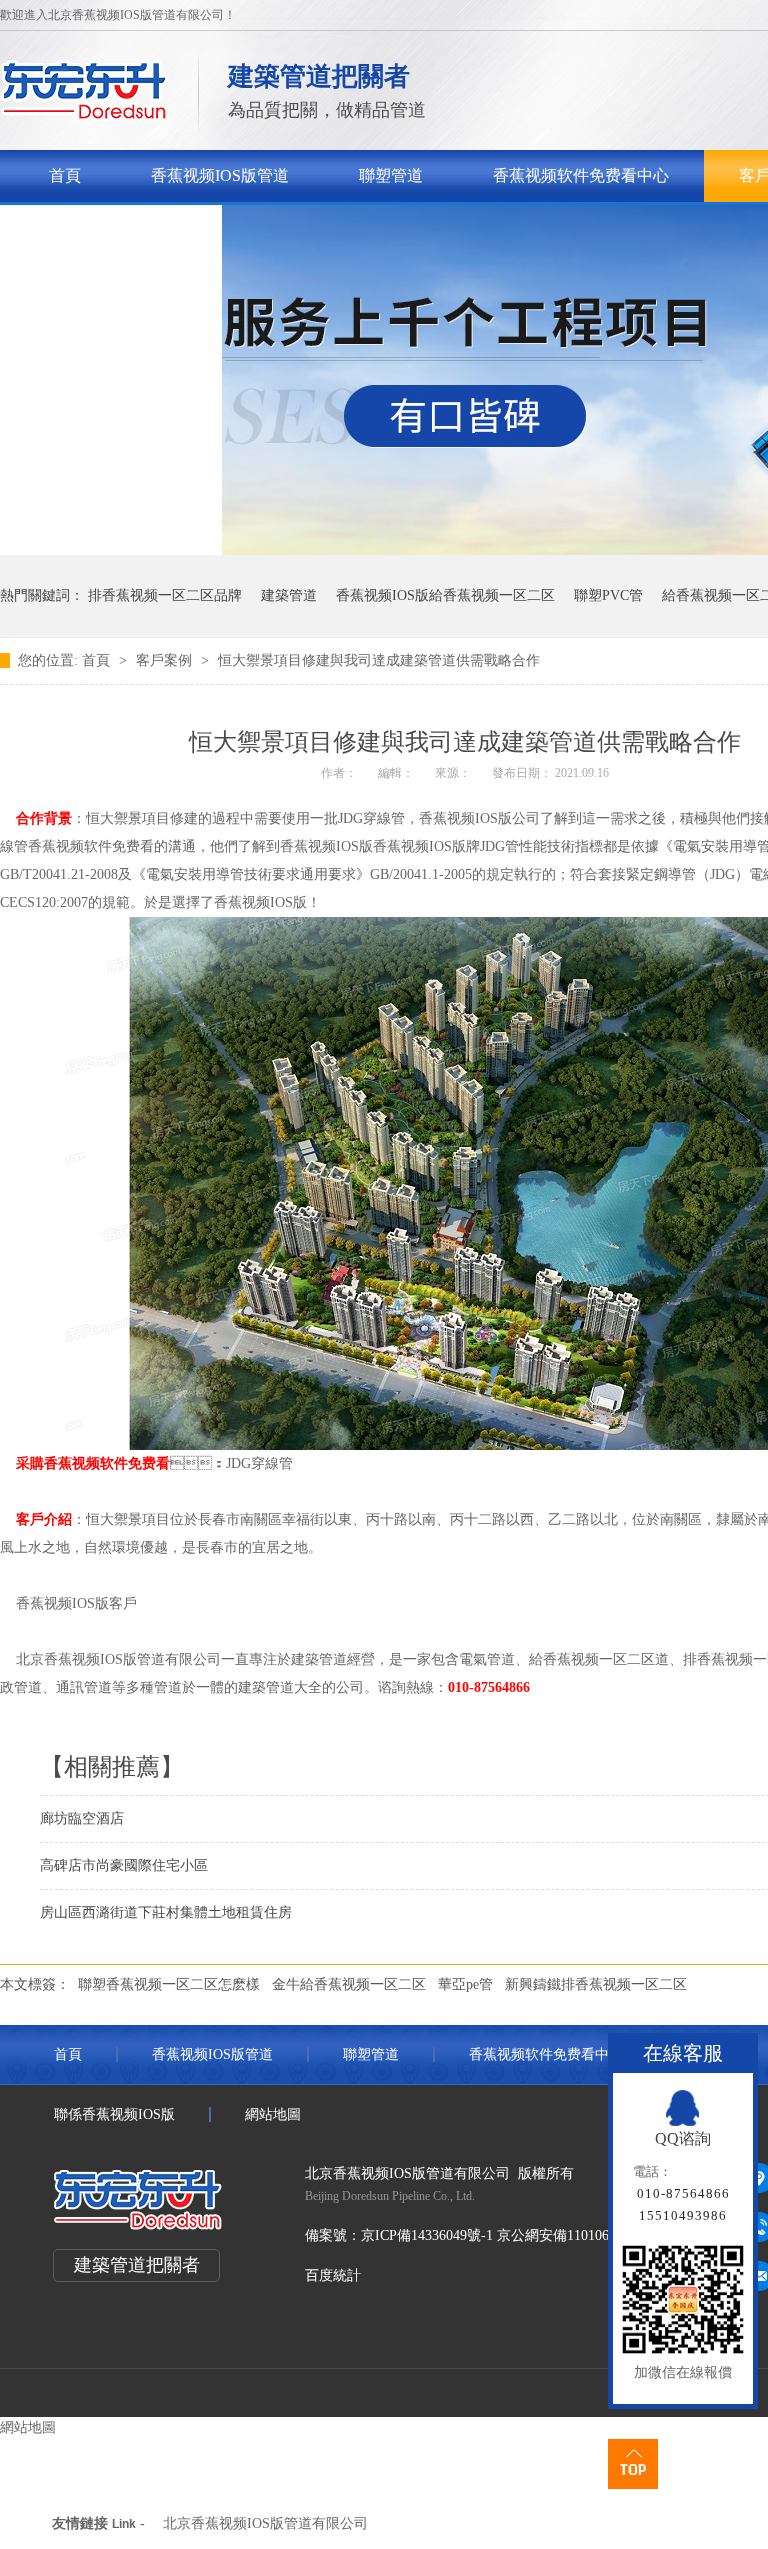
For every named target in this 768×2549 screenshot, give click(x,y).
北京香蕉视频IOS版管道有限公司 (265, 2523)
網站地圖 (273, 2114)
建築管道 (289, 595)
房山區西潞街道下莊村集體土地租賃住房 (166, 1912)
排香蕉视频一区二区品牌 (165, 595)
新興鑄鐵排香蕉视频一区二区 (596, 1984)
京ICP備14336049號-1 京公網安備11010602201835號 (520, 2235)
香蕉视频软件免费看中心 (581, 175)
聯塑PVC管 (608, 595)
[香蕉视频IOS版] (84, 115)
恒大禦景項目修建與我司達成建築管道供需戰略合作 (379, 660)
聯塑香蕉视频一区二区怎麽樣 (169, 1984)
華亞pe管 (465, 1984)
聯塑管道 (391, 175)
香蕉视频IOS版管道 (220, 175)
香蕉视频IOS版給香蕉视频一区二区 (445, 595)
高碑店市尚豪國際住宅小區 (124, 1865)
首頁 (65, 175)
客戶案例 (166, 660)
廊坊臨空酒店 (82, 1818)
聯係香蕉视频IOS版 (118, 227)
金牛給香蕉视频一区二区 (349, 1984)
